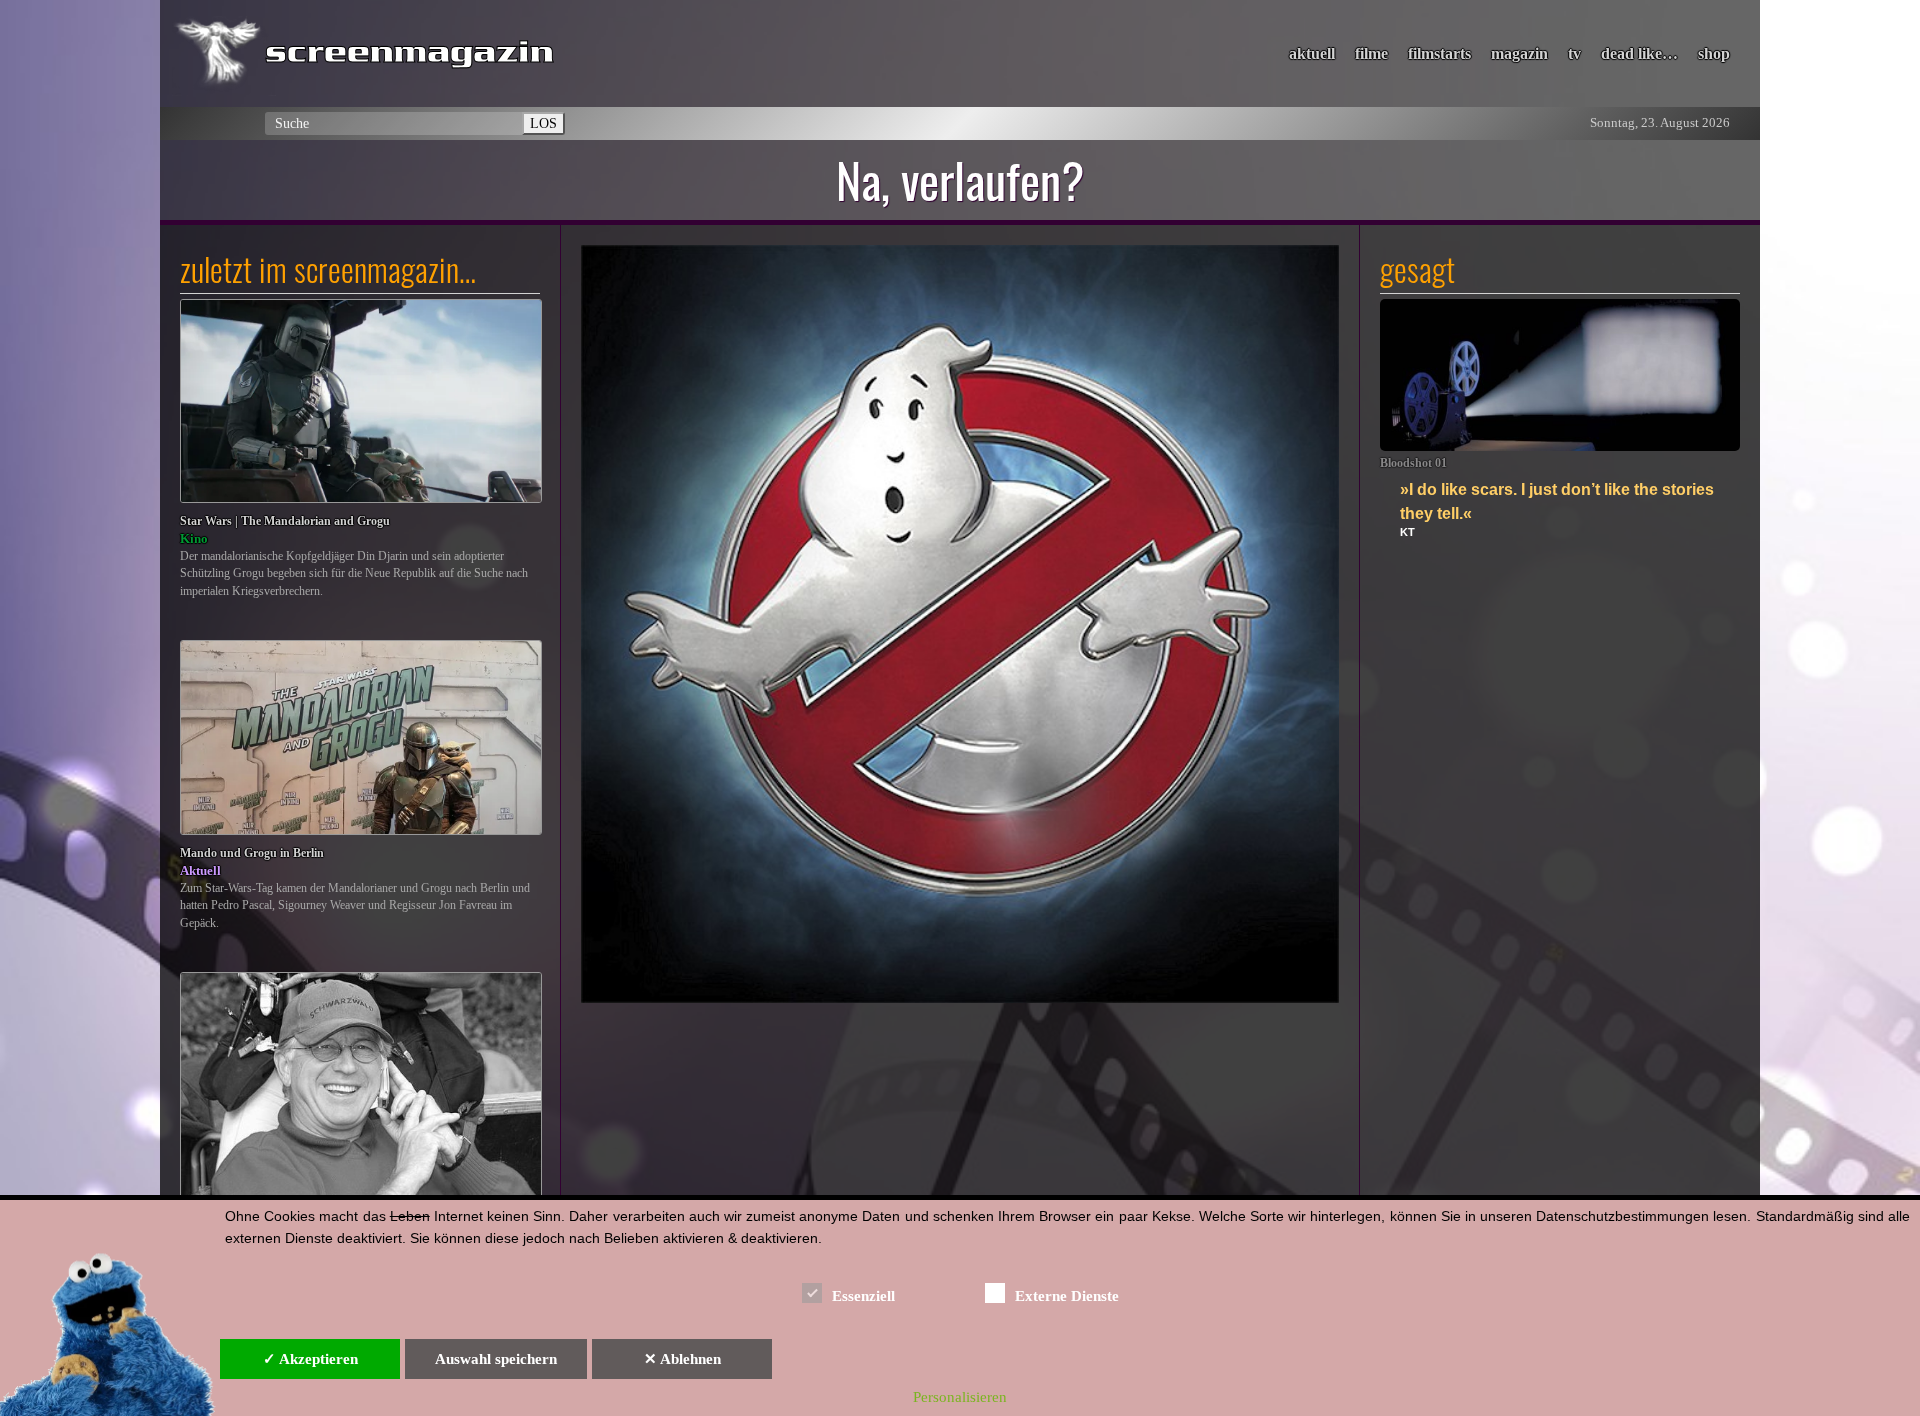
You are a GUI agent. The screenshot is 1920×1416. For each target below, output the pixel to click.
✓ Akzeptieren (310, 1359)
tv (1574, 53)
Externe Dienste (1067, 1296)
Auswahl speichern (496, 1359)
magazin (1519, 53)
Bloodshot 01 (1413, 463)
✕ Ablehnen (682, 1359)
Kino (194, 538)
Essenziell (863, 1296)
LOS (543, 123)
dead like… (1639, 53)
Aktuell (200, 870)
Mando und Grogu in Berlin (252, 853)
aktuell (1312, 53)
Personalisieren (960, 1397)
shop (1714, 53)
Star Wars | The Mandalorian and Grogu (285, 521)
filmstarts (1439, 53)
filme (1371, 53)
